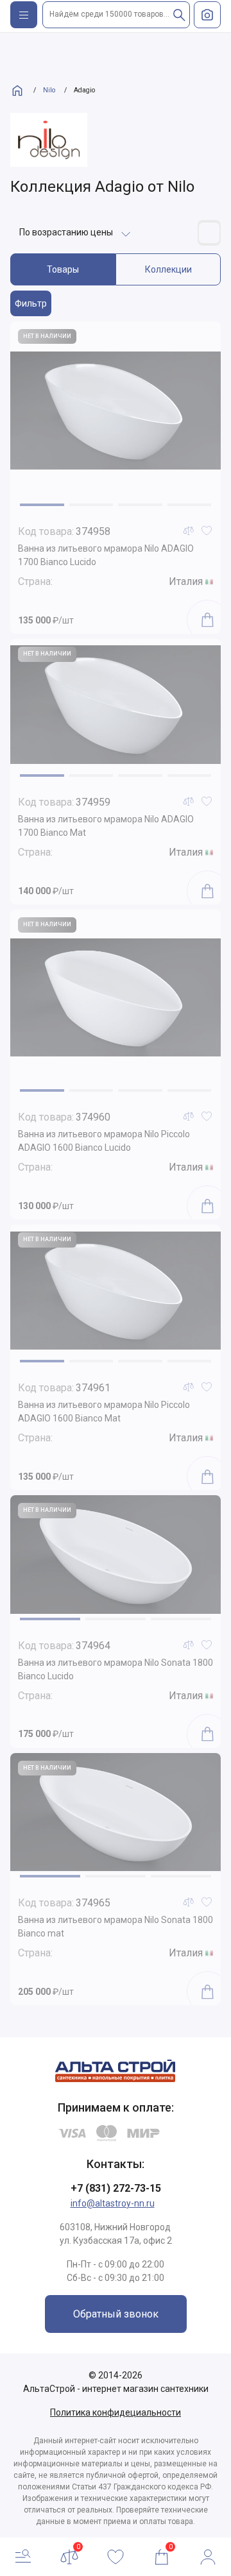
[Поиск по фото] (207, 15)
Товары (63, 269)
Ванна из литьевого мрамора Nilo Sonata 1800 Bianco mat (116, 1927)
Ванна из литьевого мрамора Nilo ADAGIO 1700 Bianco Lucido (106, 555)
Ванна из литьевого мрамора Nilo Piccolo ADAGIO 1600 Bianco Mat (104, 1411)
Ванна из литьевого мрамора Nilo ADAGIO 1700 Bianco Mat (106, 826)
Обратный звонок (116, 2314)
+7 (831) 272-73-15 (116, 2188)
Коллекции (168, 269)
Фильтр (31, 303)
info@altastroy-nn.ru (113, 2203)
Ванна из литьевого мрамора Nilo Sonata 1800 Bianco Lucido (116, 1669)
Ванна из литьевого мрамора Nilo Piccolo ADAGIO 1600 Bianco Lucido (104, 1141)
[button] (42, 505)
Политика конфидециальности (116, 2412)
